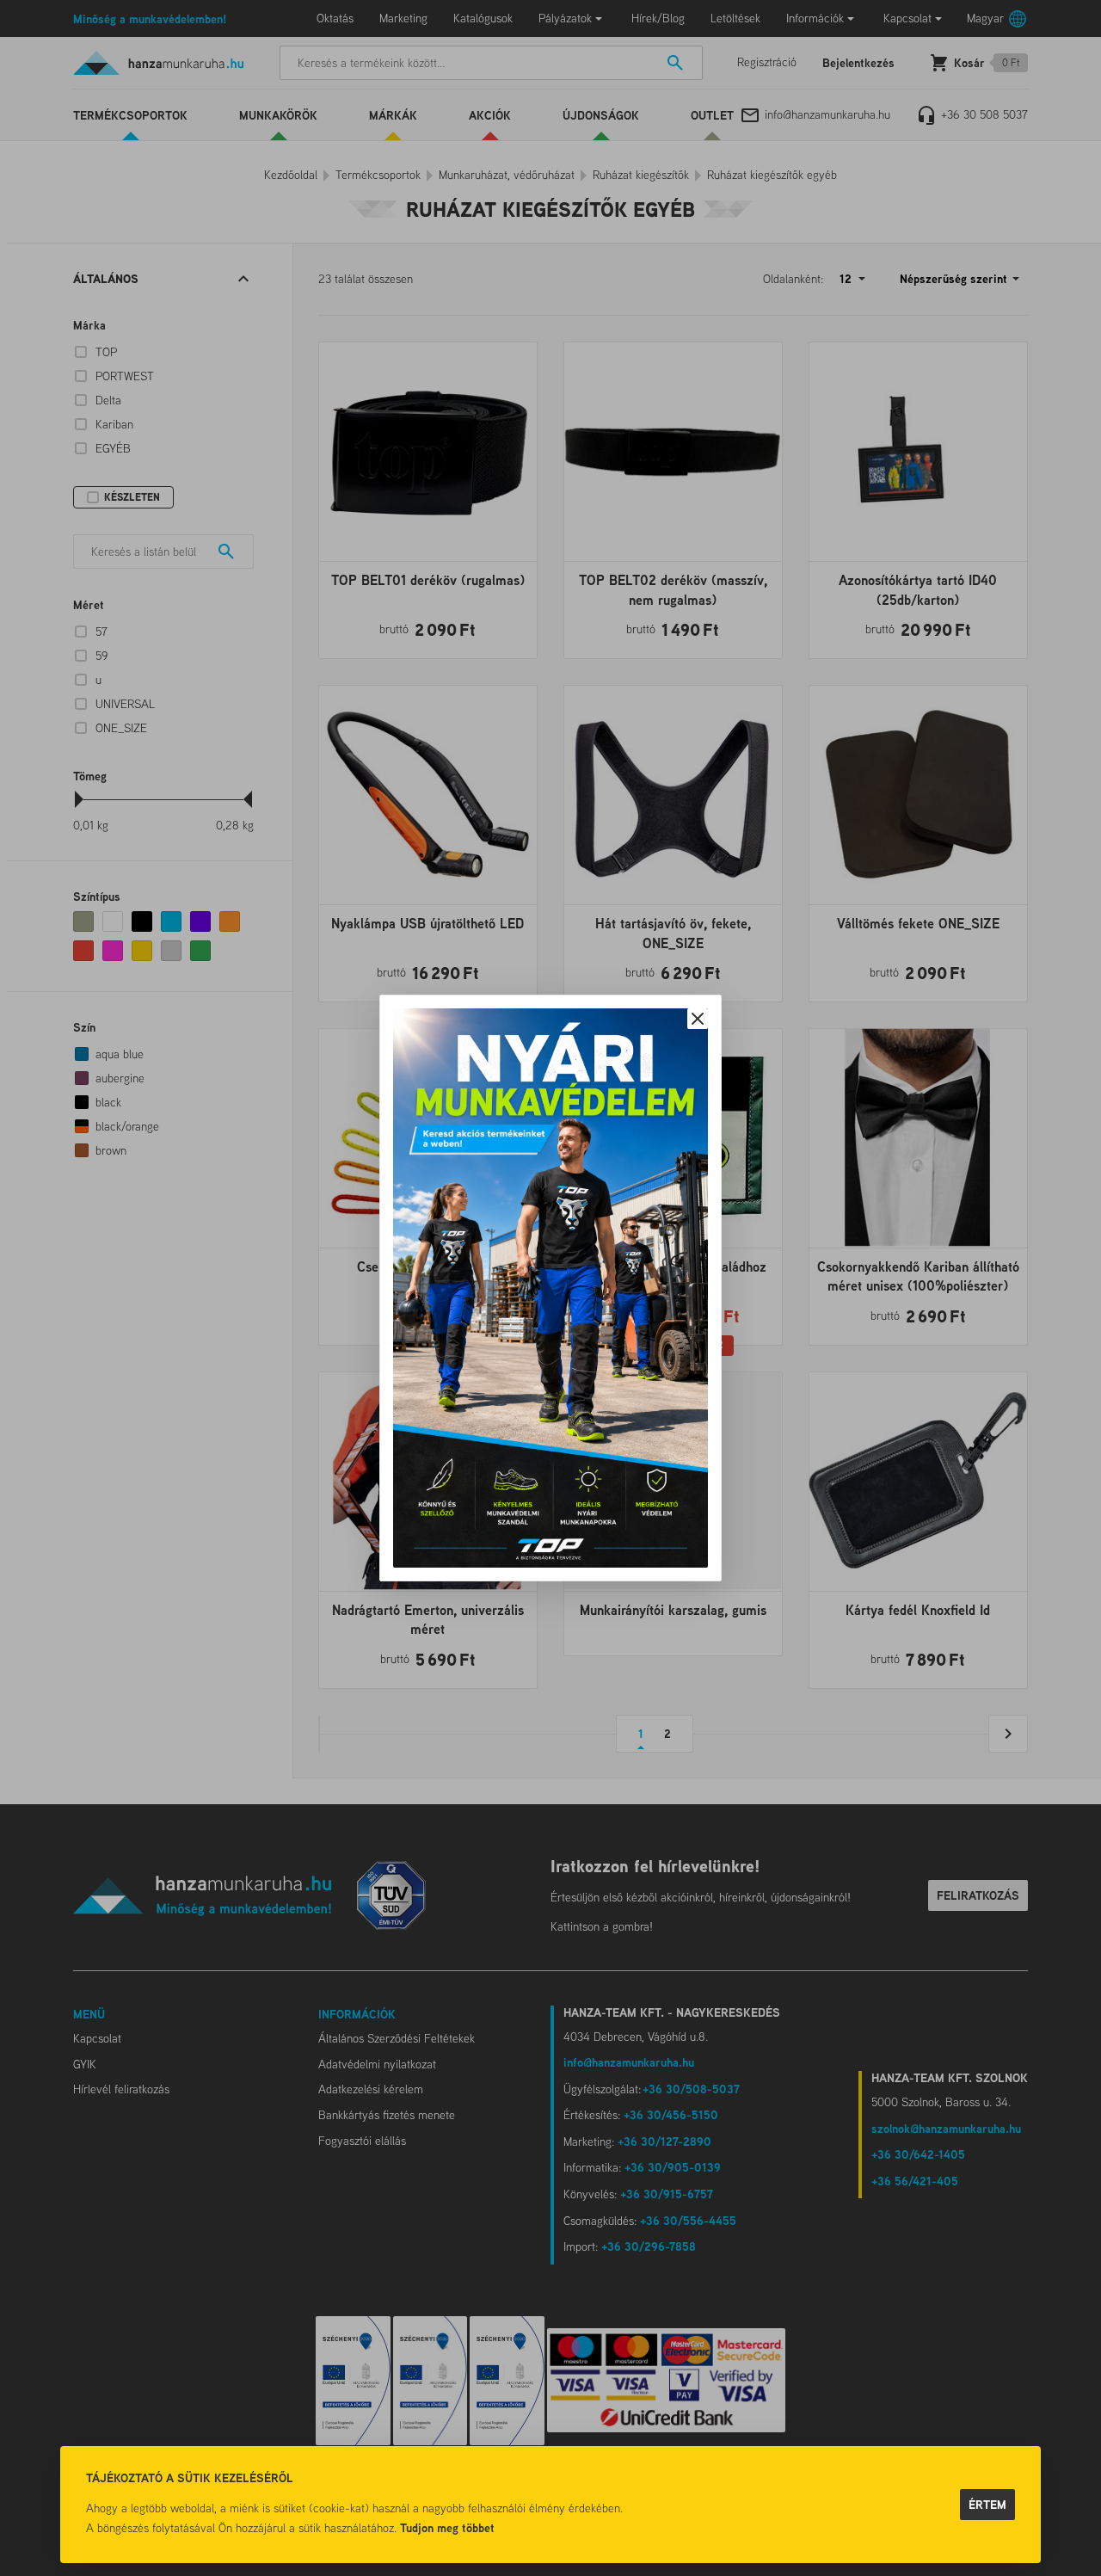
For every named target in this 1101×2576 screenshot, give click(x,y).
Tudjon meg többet (447, 2527)
